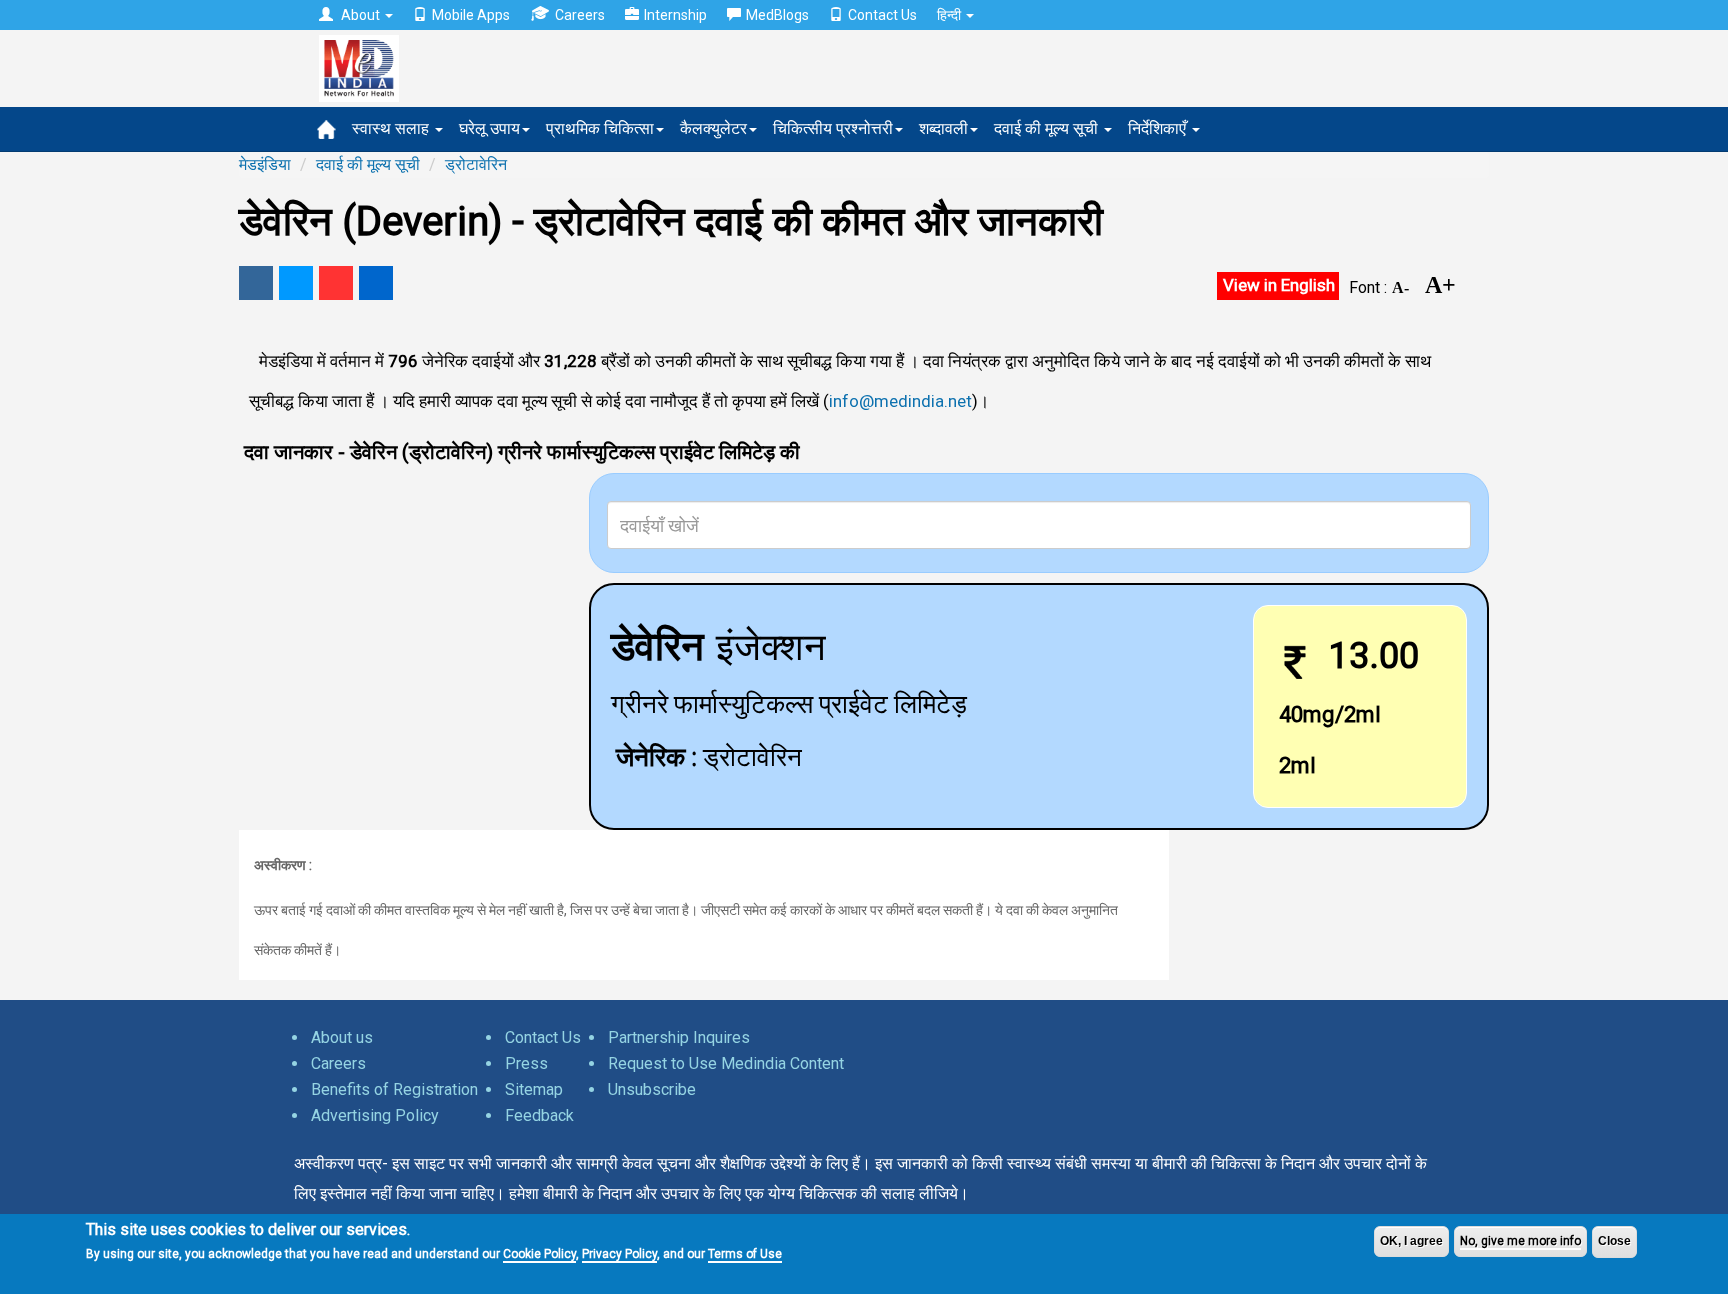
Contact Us (882, 15)
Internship (675, 15)
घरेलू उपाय (489, 128)
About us (342, 1037)
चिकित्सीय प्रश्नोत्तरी (833, 128)
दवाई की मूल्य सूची (1048, 128)
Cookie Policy (539, 1254)
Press (526, 1063)
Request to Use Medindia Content (726, 1063)
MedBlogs (777, 15)
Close (1614, 1241)
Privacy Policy (619, 1254)
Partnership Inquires (679, 1037)
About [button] (360, 15)
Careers (580, 15)
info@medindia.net (900, 401)
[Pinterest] (336, 283)
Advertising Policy (375, 1115)
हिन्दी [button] (950, 15)
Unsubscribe (652, 1089)
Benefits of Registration (394, 1089)
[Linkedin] (376, 283)
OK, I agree (1411, 1241)
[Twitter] (296, 283)
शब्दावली (943, 128)
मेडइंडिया (265, 164)
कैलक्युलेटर (713, 128)
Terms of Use (745, 1254)
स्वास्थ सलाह (392, 128)
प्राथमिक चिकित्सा (600, 128)
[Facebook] (256, 283)
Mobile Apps (471, 15)
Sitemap (534, 1089)
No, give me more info (1520, 1241)
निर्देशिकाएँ (1159, 128)
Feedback (539, 1115)
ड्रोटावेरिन (476, 164)
